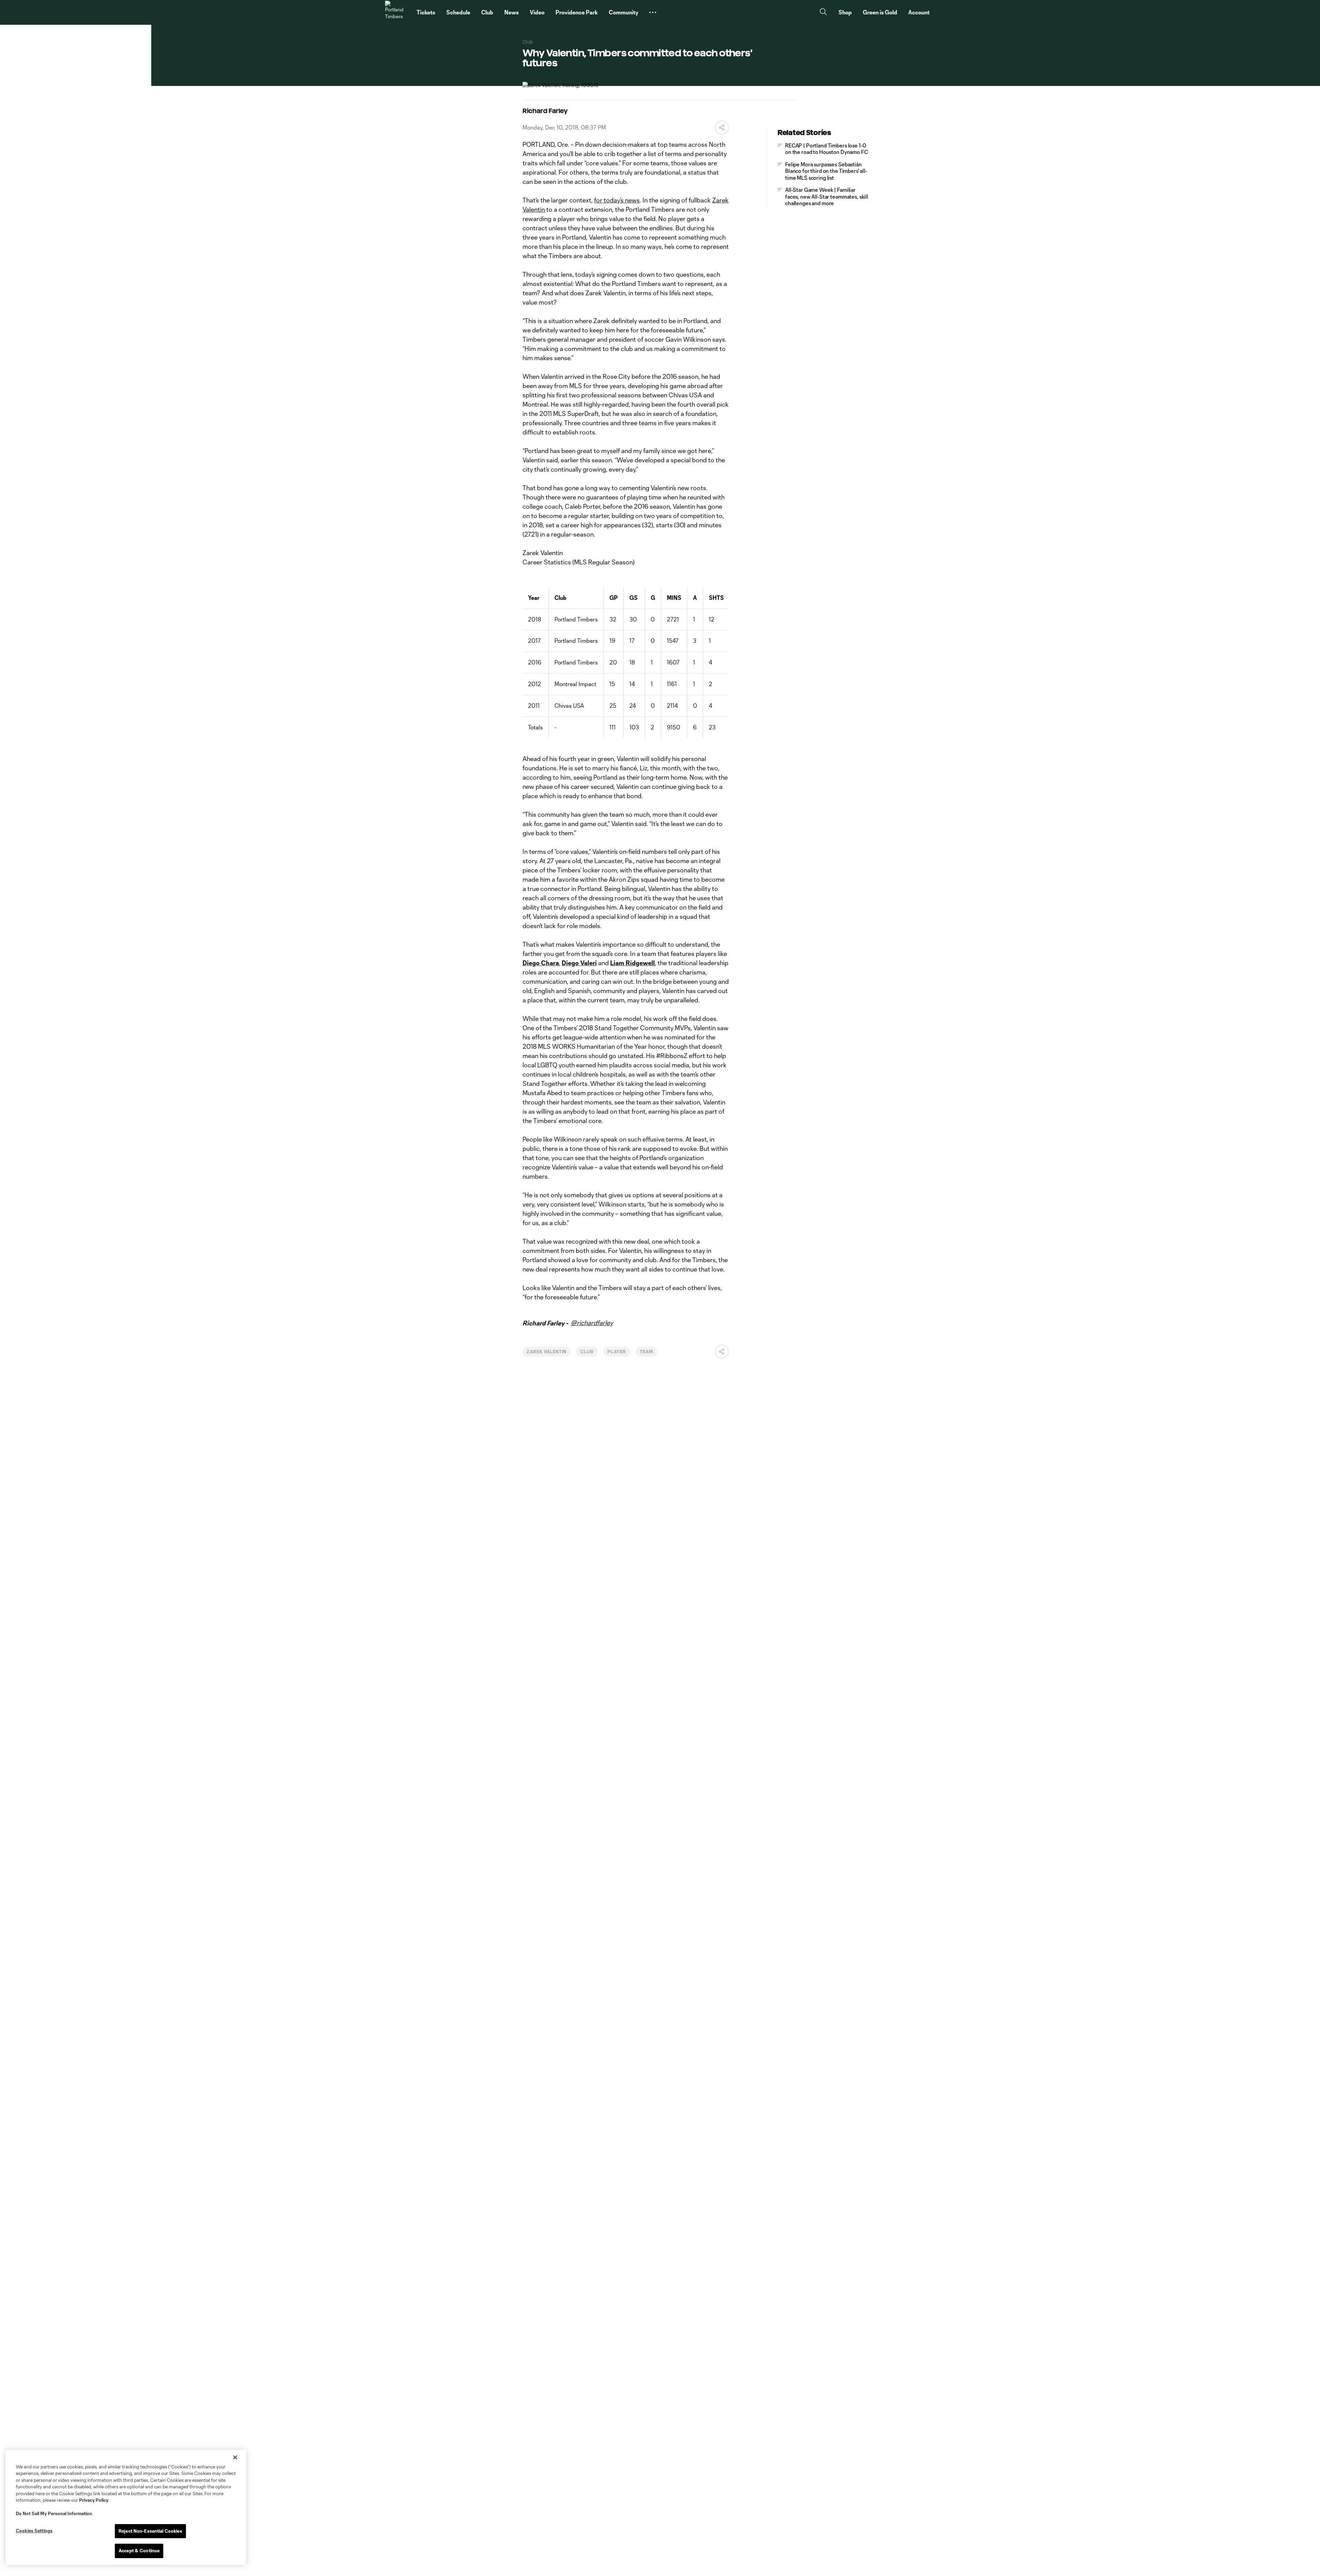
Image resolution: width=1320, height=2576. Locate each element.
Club (587, 1352)
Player (617, 1352)
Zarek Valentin (547, 1352)
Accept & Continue (139, 2551)
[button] (653, 12)
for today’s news (617, 200)
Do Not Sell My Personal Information (54, 2513)
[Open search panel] (823, 13)
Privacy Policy (94, 2500)
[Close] (235, 2457)
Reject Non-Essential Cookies (150, 2531)
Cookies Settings (34, 2531)
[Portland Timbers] (397, 12)
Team (646, 1352)
